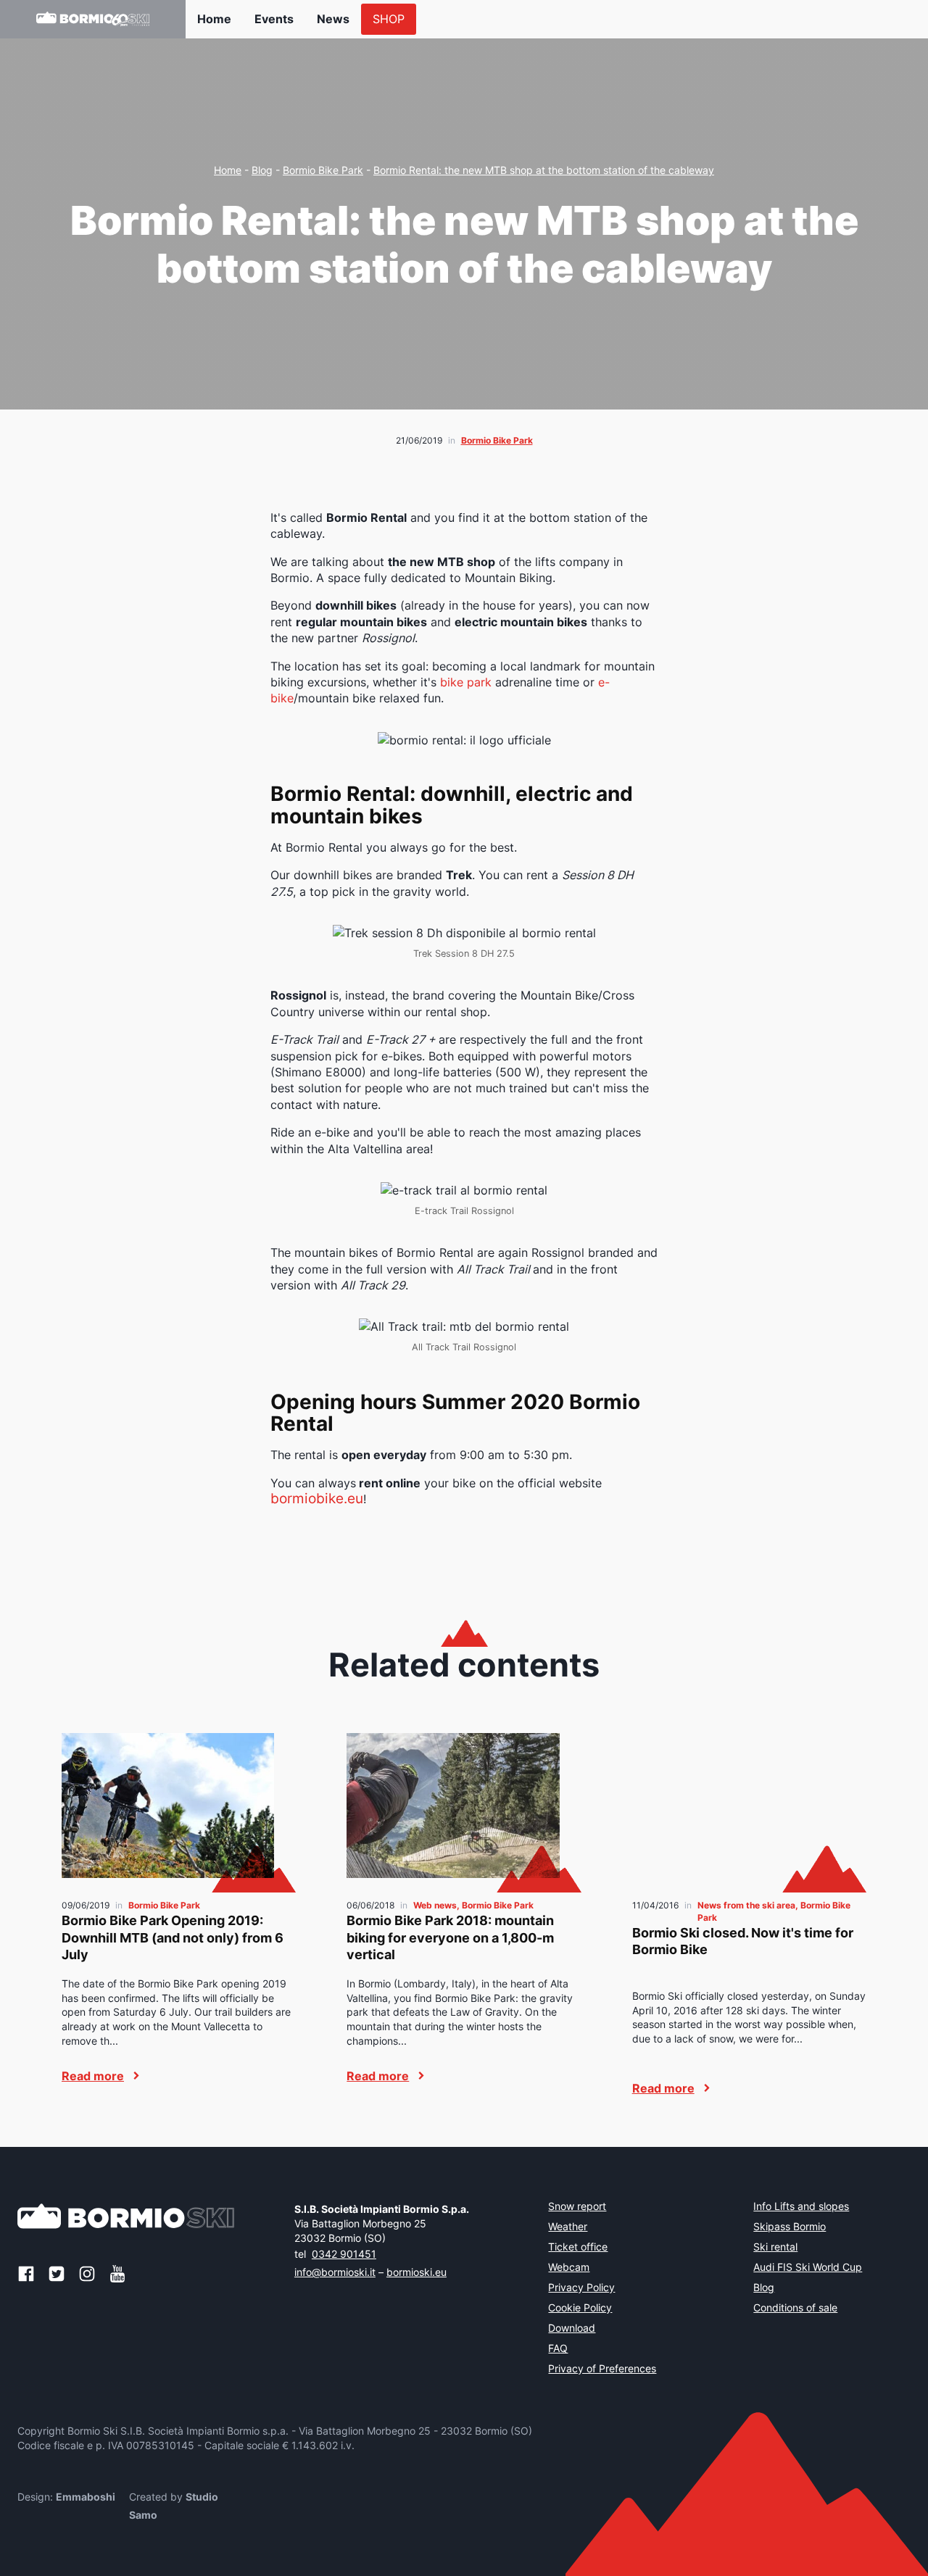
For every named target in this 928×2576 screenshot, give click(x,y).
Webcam (569, 2268)
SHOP (389, 19)
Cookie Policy (580, 2309)
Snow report (577, 2207)
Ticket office (578, 2248)
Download (572, 2329)
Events (274, 19)
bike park (466, 682)
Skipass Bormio (790, 2227)
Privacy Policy (581, 2288)
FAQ (558, 2349)
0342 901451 (344, 2254)
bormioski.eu (417, 2272)
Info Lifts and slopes (801, 2207)
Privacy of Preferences (602, 2369)
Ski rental (775, 2248)
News (333, 19)
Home (214, 19)
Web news (435, 1905)
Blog (262, 170)
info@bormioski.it (335, 2272)
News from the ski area (746, 1905)
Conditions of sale (795, 2309)
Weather (568, 2227)
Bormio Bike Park (323, 170)
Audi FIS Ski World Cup (808, 2268)
